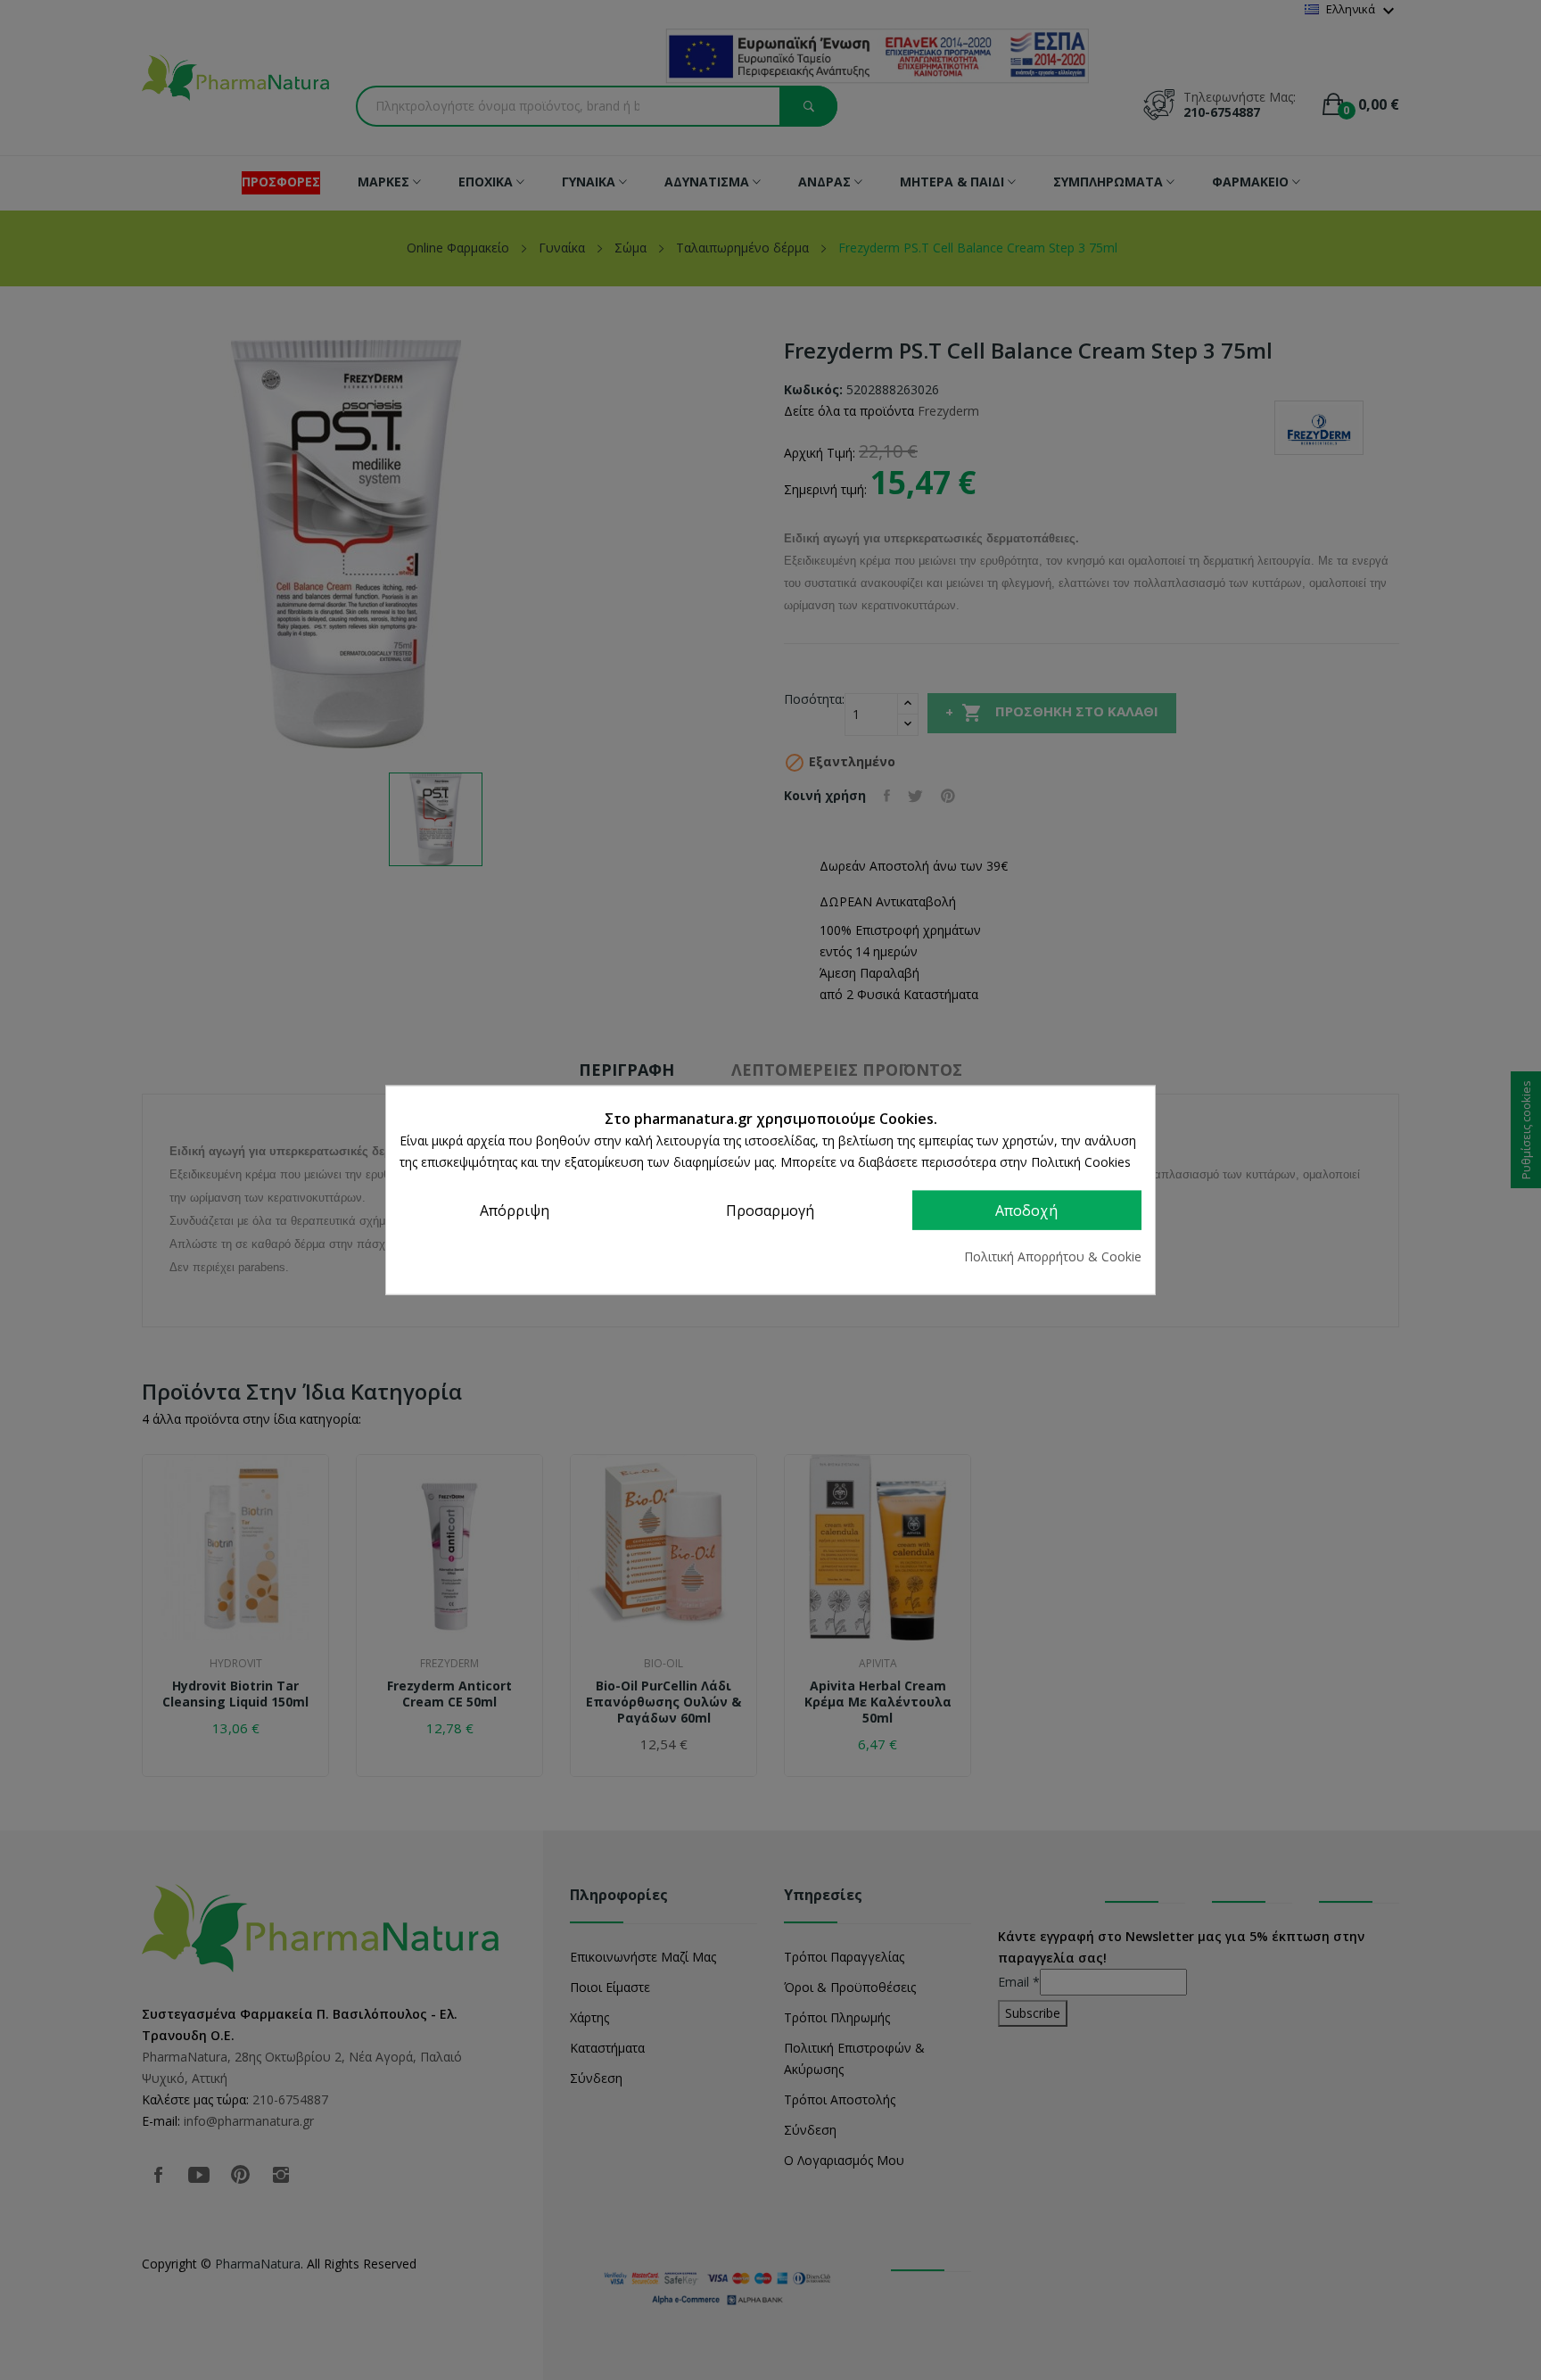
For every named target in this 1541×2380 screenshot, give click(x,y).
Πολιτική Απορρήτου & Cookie (1053, 1256)
